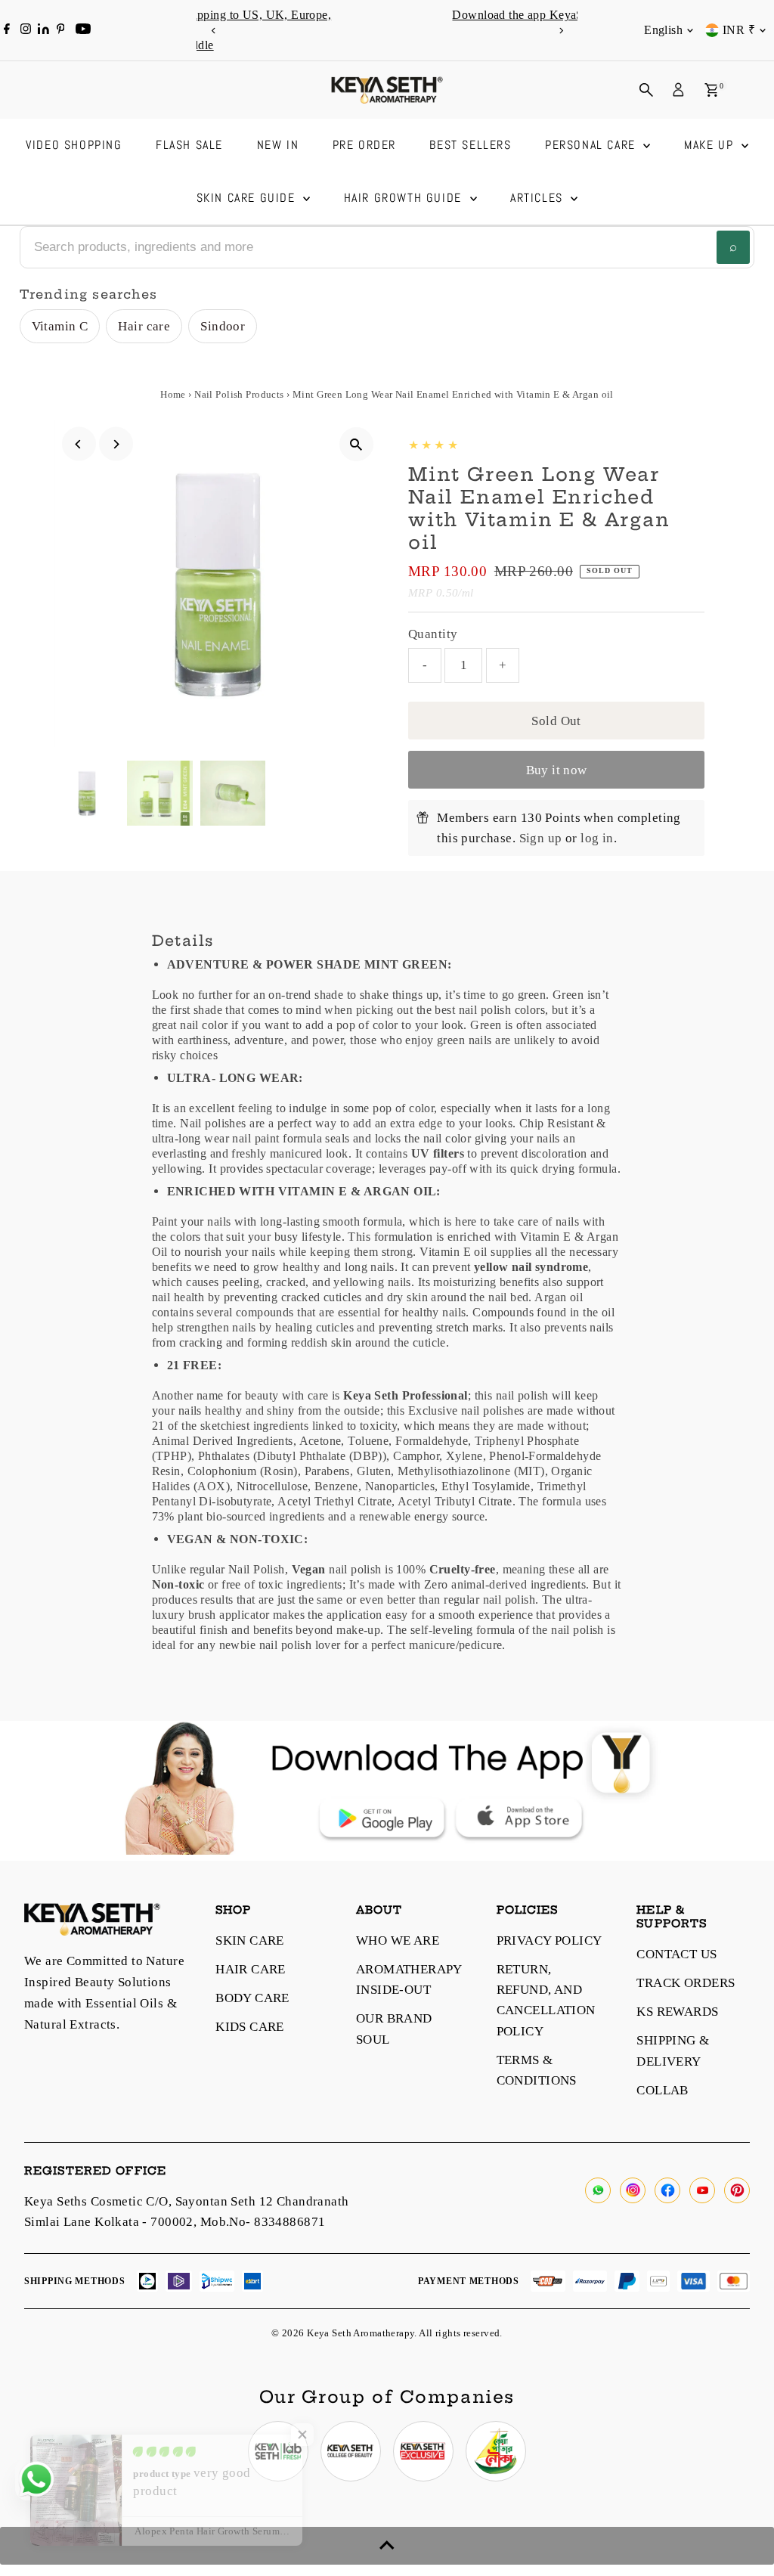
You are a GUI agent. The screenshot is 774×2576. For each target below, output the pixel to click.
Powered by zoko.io (236, 1436)
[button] (118, 1283)
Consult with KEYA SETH (293, 1288)
